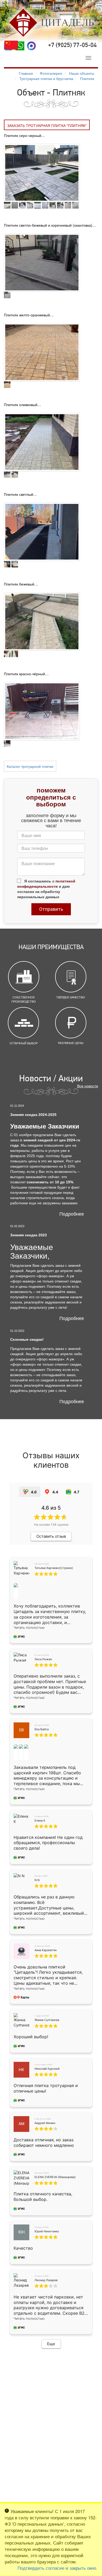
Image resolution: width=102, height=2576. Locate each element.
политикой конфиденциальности (46, 883)
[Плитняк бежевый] (42, 621)
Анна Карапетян (46, 1950)
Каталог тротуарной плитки (30, 766)
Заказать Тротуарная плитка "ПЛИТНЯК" (47, 125)
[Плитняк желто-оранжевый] (42, 352)
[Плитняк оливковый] (42, 441)
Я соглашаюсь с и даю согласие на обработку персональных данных (46, 889)
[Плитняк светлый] (42, 531)
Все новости (88, 1086)
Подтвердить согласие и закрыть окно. (57, 2568)
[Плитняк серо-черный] (42, 172)
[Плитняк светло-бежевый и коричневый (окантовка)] (42, 262)
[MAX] (31, 46)
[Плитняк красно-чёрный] (42, 711)
